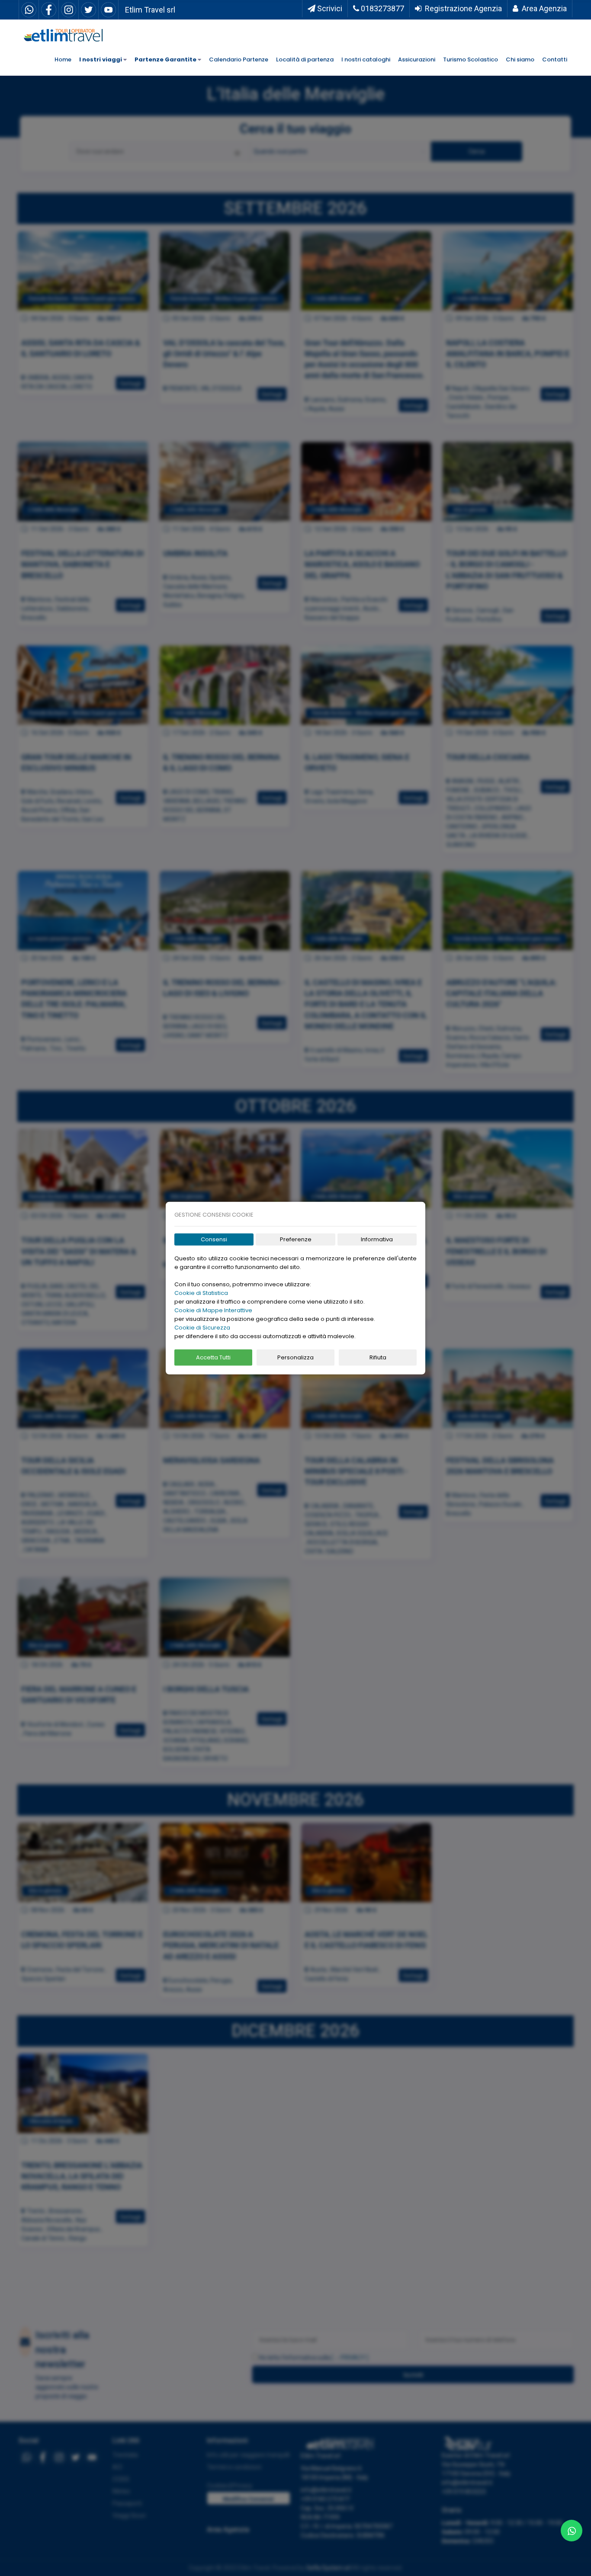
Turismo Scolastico (471, 59)
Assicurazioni (417, 59)
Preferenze (296, 1239)
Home (63, 59)
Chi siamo (520, 59)
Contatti (555, 59)
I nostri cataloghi (366, 59)
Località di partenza (305, 59)
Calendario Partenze (239, 59)
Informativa (377, 1239)
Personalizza (295, 1357)
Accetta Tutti (213, 1357)
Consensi (214, 1239)
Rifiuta (378, 1357)
